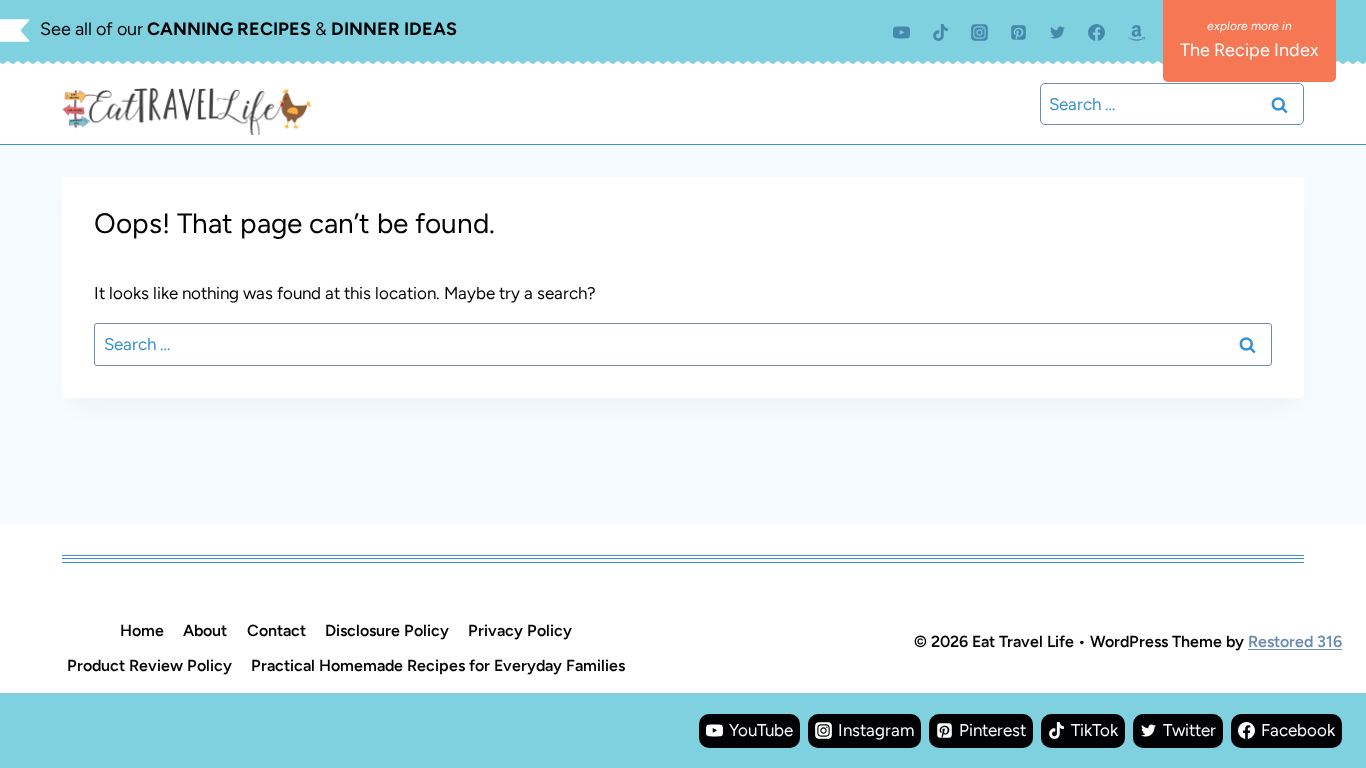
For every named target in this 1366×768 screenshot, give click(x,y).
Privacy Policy (520, 630)
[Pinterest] (1019, 32)
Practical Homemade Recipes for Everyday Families (438, 665)
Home (142, 630)
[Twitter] (1058, 32)
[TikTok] (941, 32)
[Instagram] (980, 32)
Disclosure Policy (387, 630)
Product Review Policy (149, 665)
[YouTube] (901, 32)
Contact (276, 630)
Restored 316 (1295, 641)
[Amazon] (1136, 32)
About (205, 630)
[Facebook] (1097, 32)
